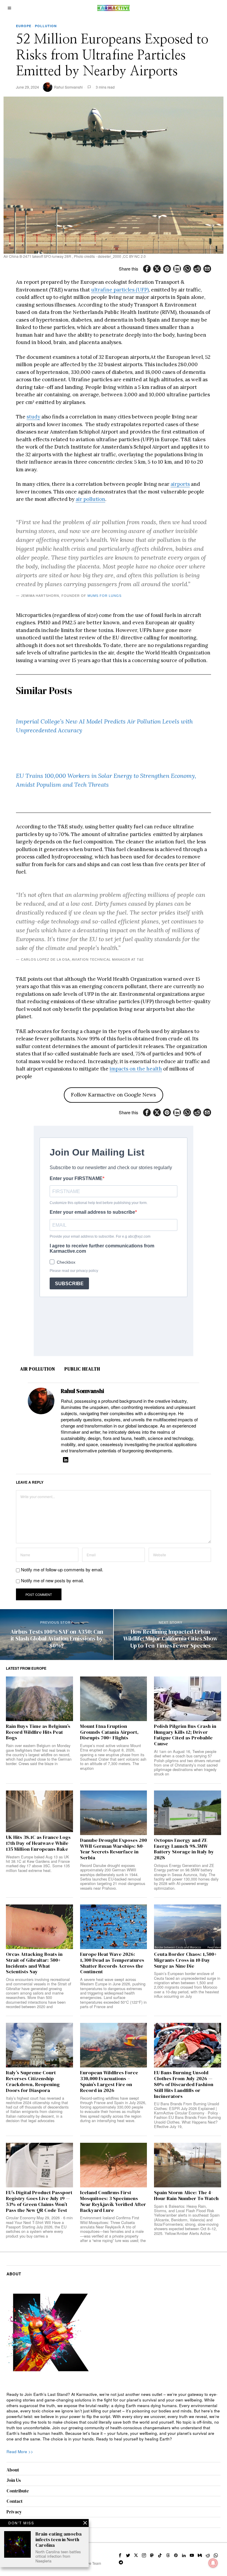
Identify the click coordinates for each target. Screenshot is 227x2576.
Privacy (14, 2512)
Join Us (14, 2480)
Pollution (46, 26)
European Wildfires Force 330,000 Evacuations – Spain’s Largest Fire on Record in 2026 (109, 2082)
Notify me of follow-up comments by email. (62, 1569)
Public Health (82, 1369)
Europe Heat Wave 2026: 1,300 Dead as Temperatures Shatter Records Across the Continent (112, 1963)
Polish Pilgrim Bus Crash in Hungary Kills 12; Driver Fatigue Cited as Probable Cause (185, 1735)
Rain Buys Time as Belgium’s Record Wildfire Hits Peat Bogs (38, 1732)
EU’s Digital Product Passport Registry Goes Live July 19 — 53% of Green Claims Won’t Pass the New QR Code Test (39, 2201)
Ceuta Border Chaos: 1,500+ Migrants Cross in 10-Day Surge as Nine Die (185, 1960)
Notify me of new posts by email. (52, 1580)
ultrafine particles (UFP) (120, 290)
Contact (14, 2501)
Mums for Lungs (104, 596)
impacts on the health (136, 1069)
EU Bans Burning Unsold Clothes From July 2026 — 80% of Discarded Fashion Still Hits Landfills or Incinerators (184, 2084)
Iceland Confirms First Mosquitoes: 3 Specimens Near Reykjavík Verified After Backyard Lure (113, 2201)
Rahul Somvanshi (68, 87)
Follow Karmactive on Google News (113, 1095)
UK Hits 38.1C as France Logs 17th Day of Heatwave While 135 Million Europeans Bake (38, 1843)
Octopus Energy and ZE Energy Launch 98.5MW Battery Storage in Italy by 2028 (184, 1849)
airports (180, 484)
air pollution (90, 499)
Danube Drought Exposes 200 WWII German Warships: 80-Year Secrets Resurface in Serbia (113, 1849)
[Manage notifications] (213, 2563)
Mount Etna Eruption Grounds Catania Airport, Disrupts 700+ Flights (109, 1732)
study (33, 417)
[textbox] (114, 2417)
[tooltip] (147, 269)
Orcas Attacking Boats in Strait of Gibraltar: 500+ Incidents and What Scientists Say (34, 1963)
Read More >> (20, 2452)
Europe (24, 26)
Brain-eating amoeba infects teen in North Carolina (59, 2540)
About (13, 2470)
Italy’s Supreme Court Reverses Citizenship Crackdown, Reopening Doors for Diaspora (33, 2082)
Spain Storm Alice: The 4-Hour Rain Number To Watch (186, 2196)
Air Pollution (38, 1369)
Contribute (18, 2491)
